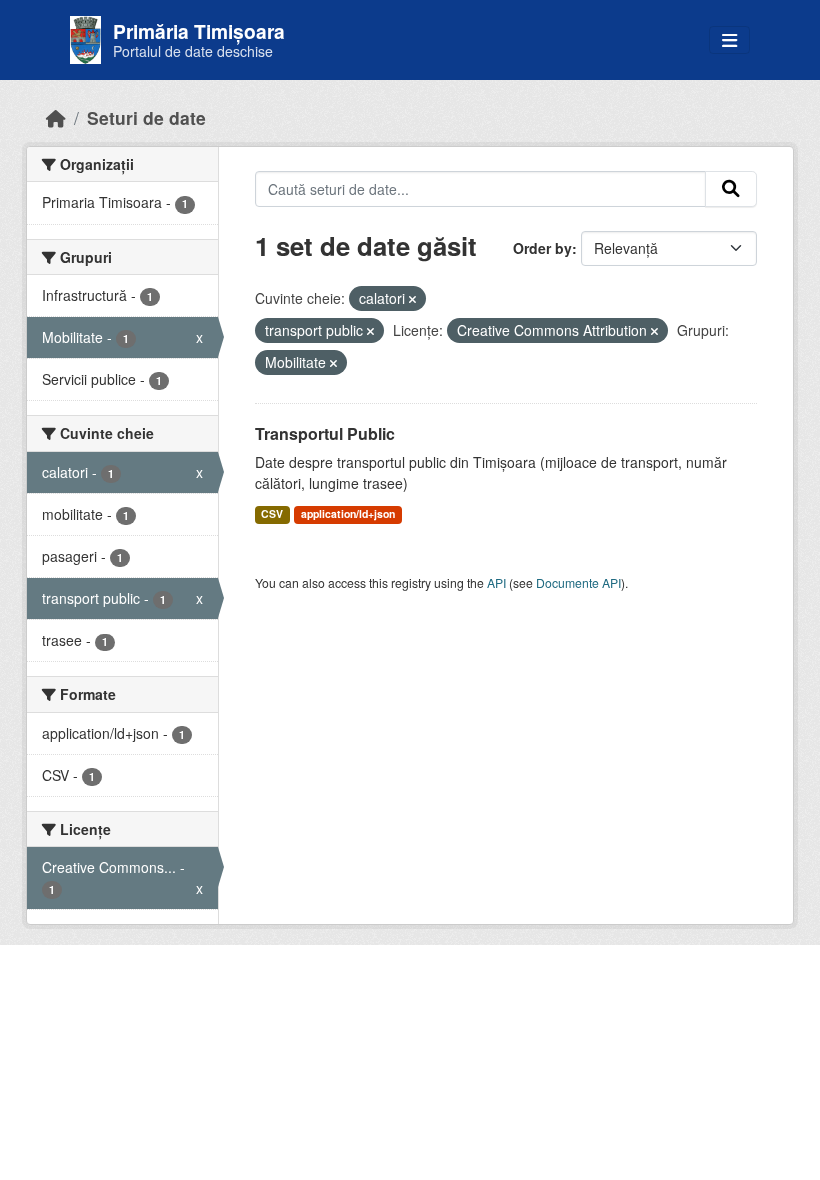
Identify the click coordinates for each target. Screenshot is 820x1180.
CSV (272, 513)
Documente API (578, 582)
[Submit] (731, 189)
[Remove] (412, 299)
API (496, 582)
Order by (542, 248)
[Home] (56, 117)
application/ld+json (348, 513)
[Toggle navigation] (729, 40)
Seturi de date (146, 117)
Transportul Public (325, 433)
